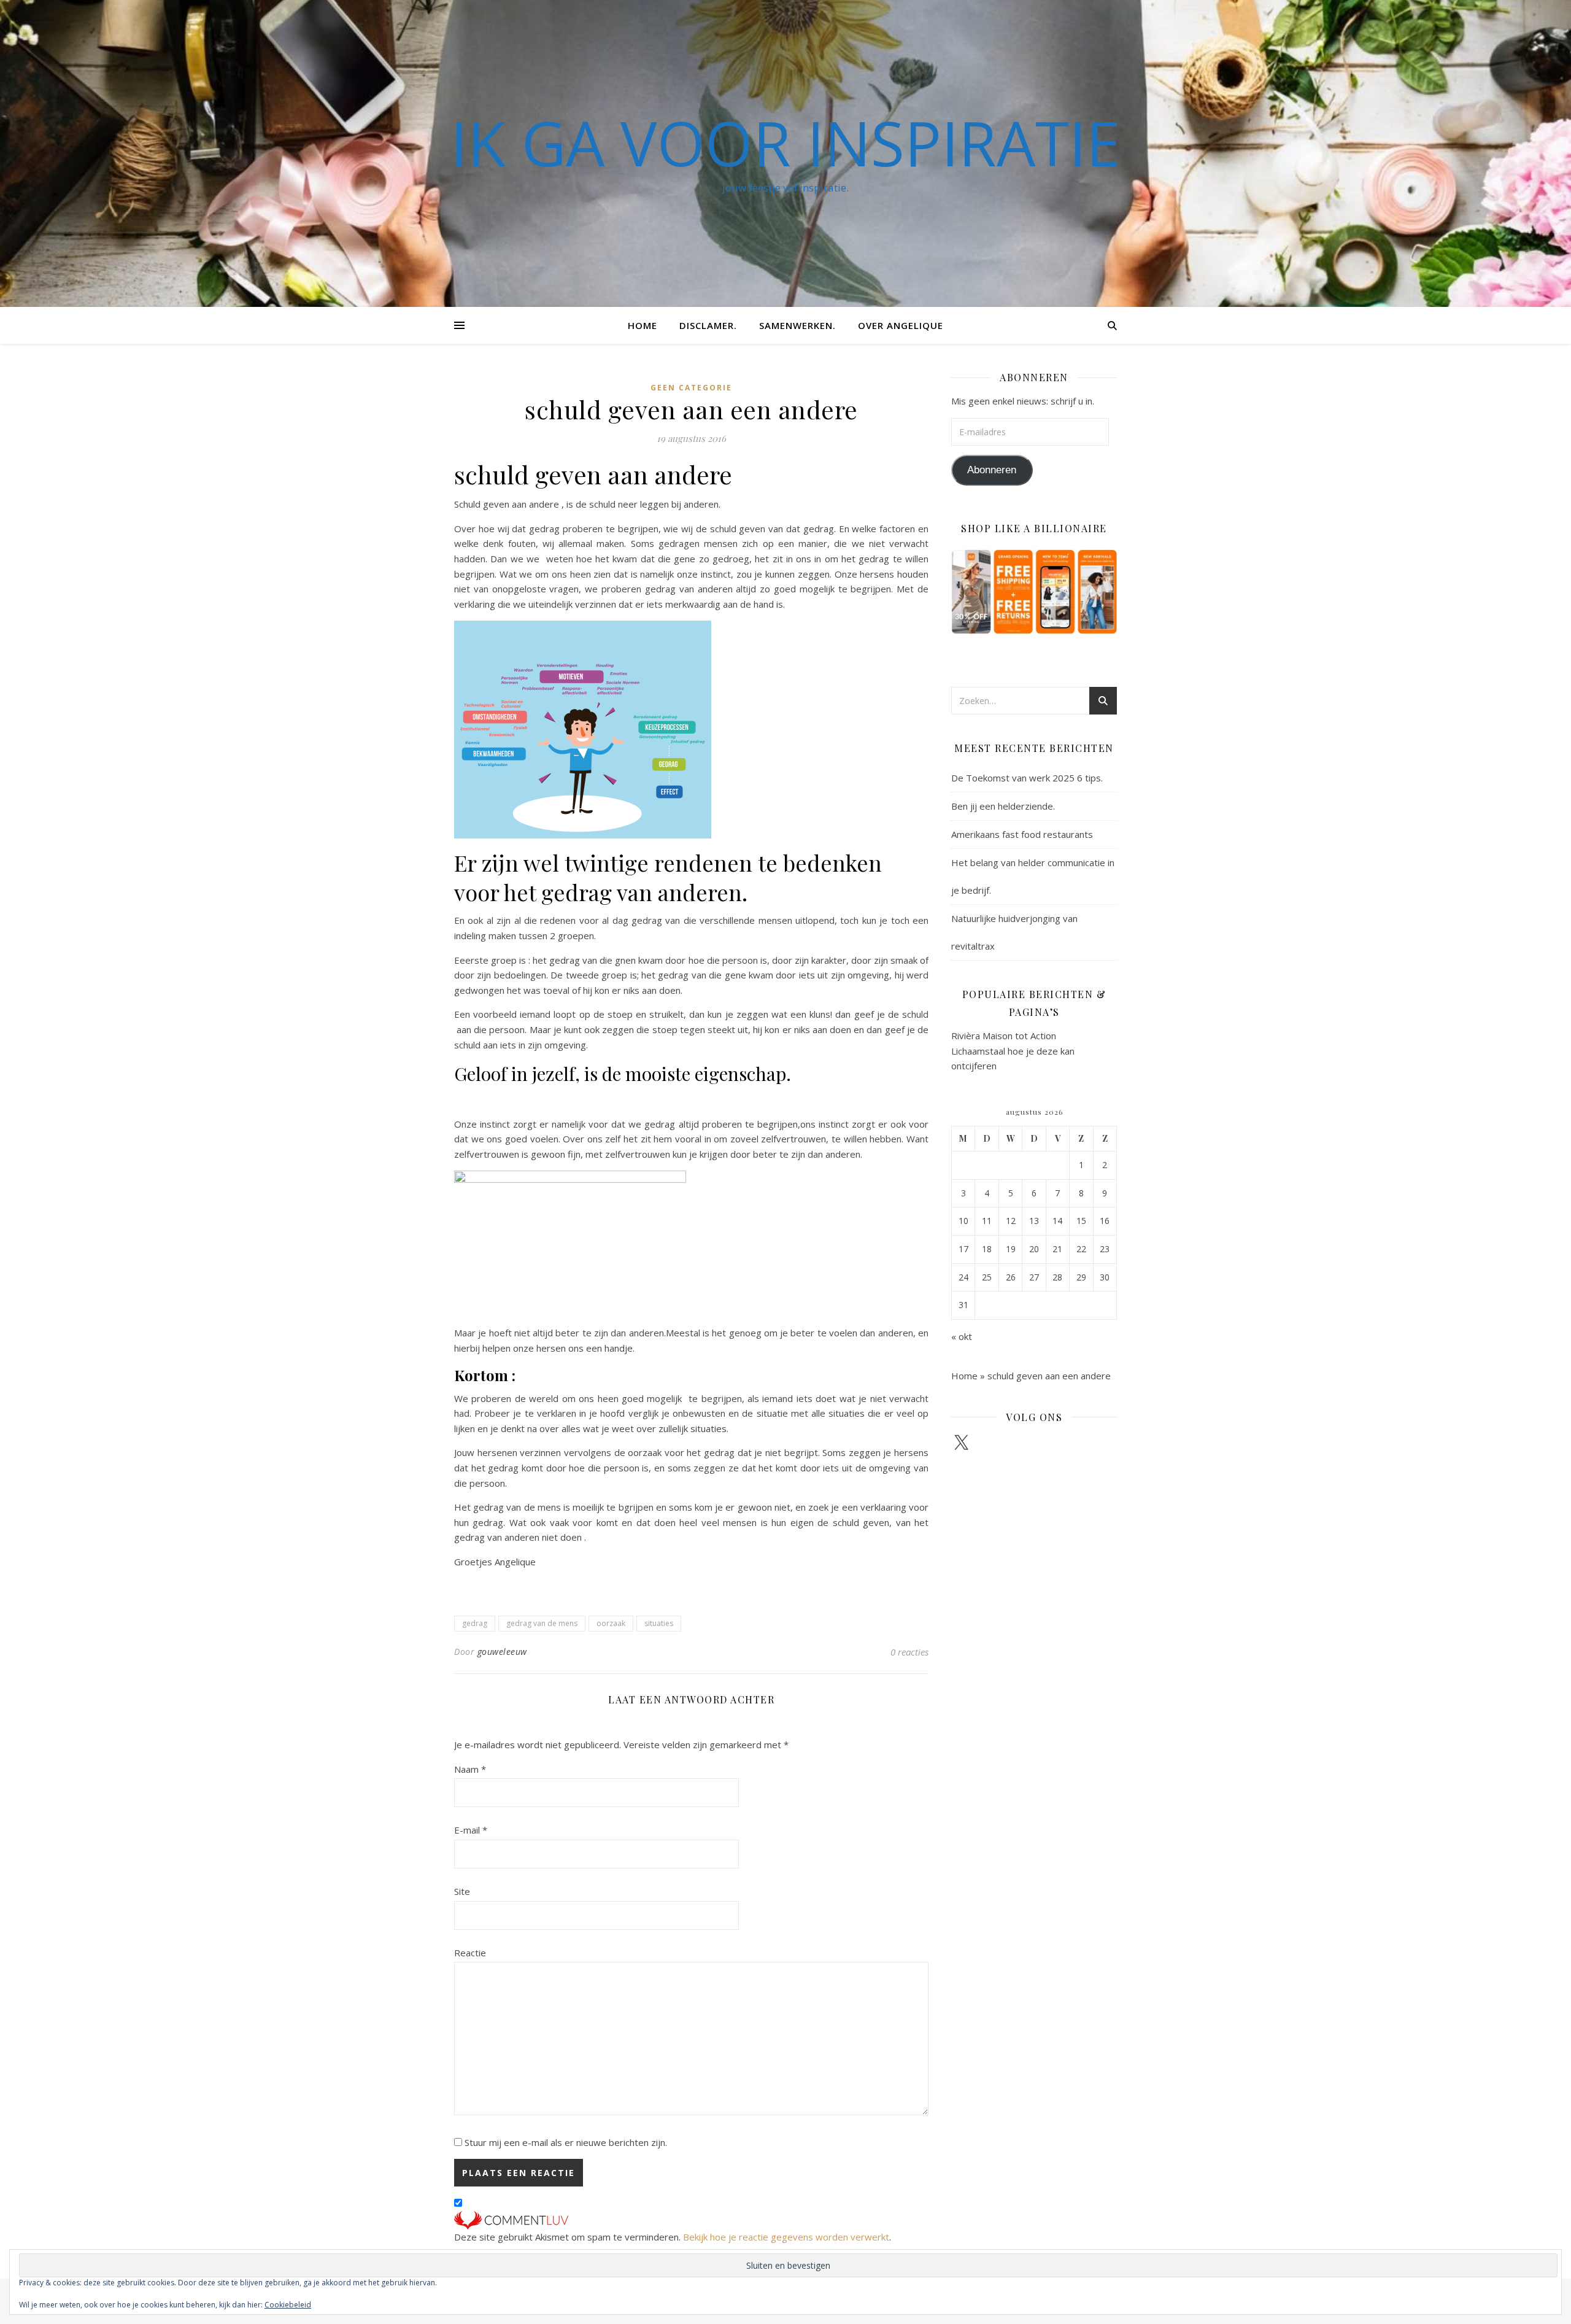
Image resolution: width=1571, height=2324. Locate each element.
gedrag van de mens (542, 1623)
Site (462, 1891)
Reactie (470, 1953)
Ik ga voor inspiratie (785, 142)
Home (643, 325)
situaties (659, 1623)
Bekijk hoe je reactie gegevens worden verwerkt (786, 2237)
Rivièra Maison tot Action (1004, 1036)
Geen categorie (691, 388)
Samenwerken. (797, 325)
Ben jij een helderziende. (1003, 806)
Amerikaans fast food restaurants (1022, 834)
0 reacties (909, 1652)
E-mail (471, 1830)
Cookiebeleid (288, 2305)
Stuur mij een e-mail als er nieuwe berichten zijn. (566, 2142)
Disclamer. (708, 325)
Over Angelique (901, 325)
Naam (470, 1769)
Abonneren (992, 470)
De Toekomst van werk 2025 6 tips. (1027, 778)
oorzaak (611, 1623)
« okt (962, 1336)
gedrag (475, 1623)
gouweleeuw (502, 1652)
